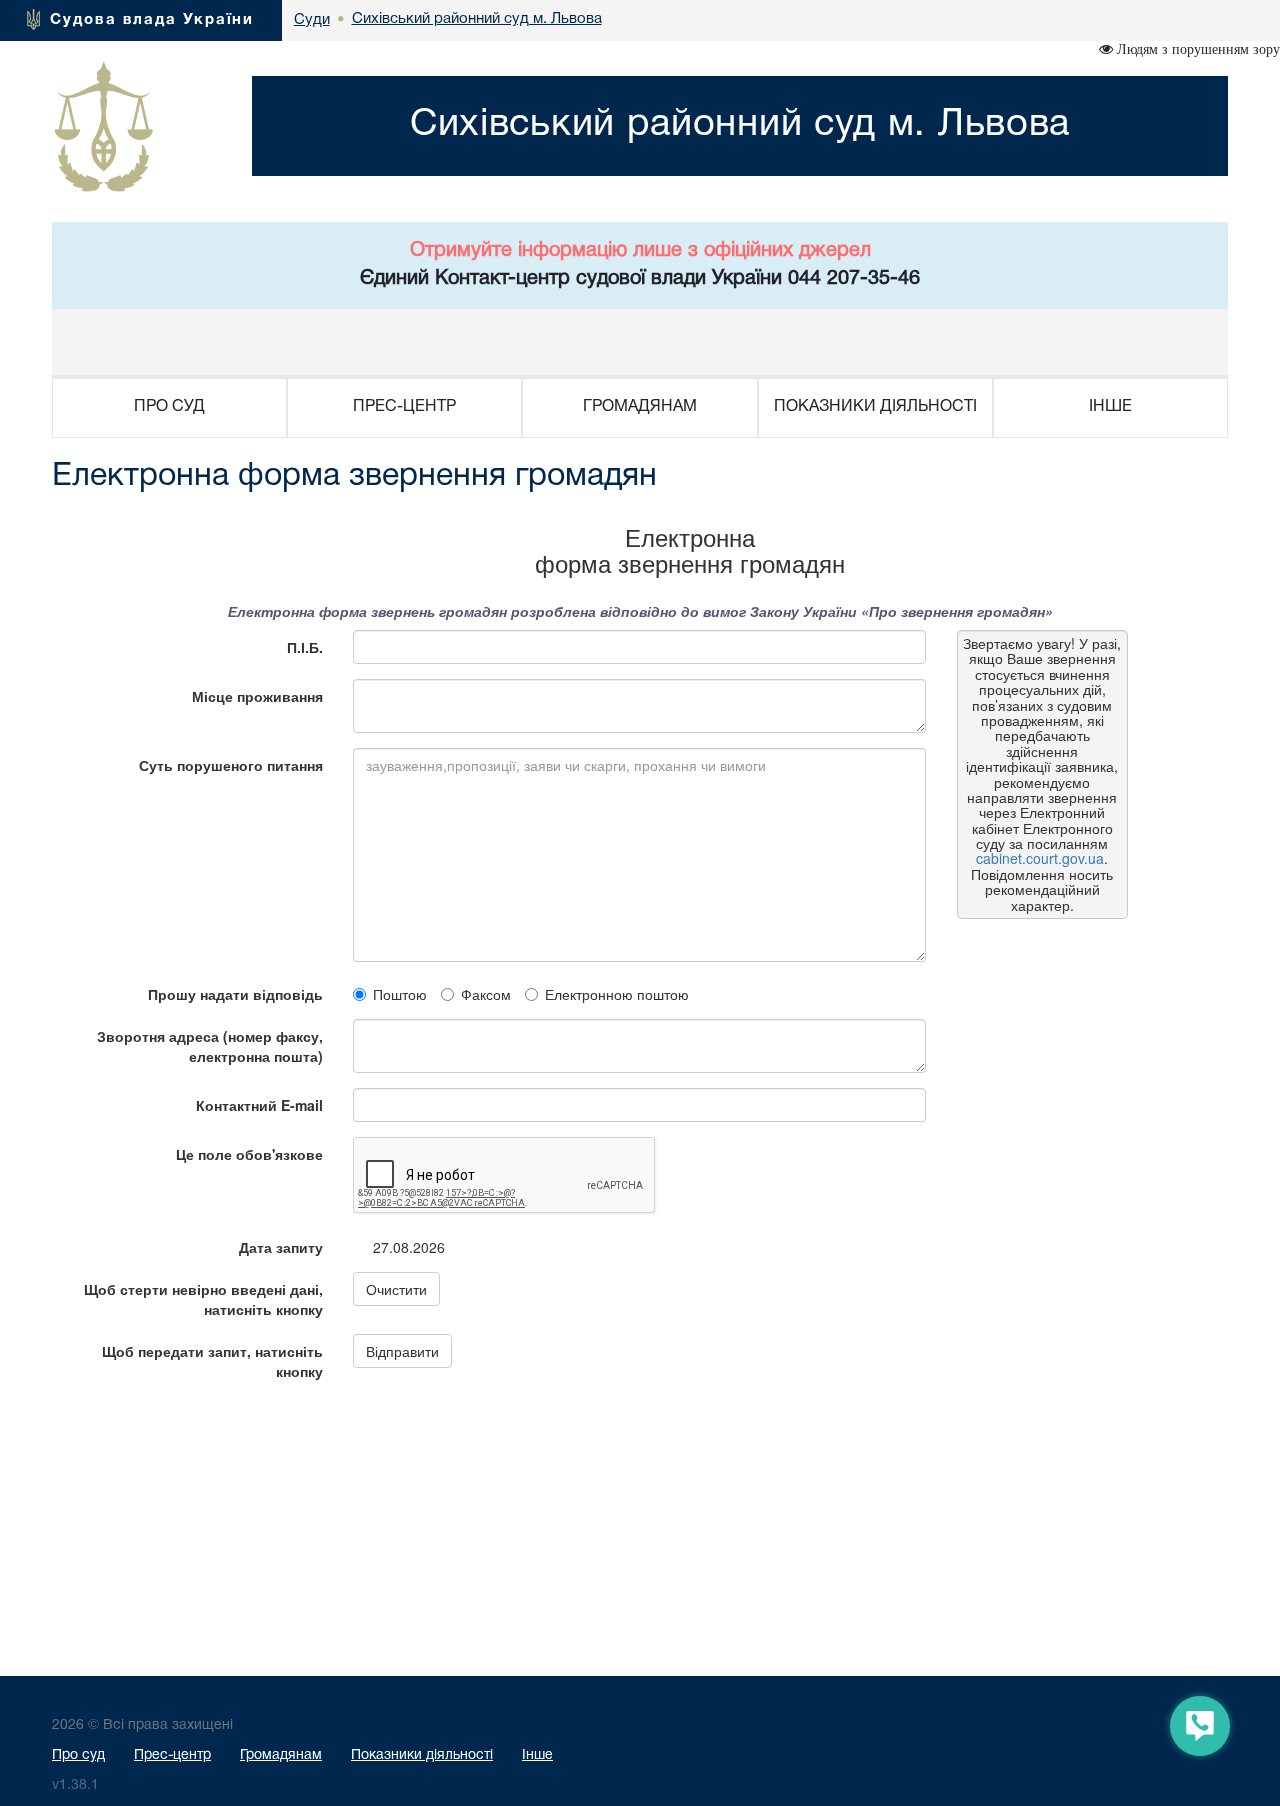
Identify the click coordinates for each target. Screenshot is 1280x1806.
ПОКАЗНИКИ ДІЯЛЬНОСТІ (875, 407)
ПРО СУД (169, 407)
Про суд (78, 1755)
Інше (537, 1755)
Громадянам (281, 1755)
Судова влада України (152, 20)
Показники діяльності (422, 1755)
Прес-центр (172, 1755)
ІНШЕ (1110, 407)
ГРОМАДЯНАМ (640, 407)
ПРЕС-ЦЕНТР (404, 407)
